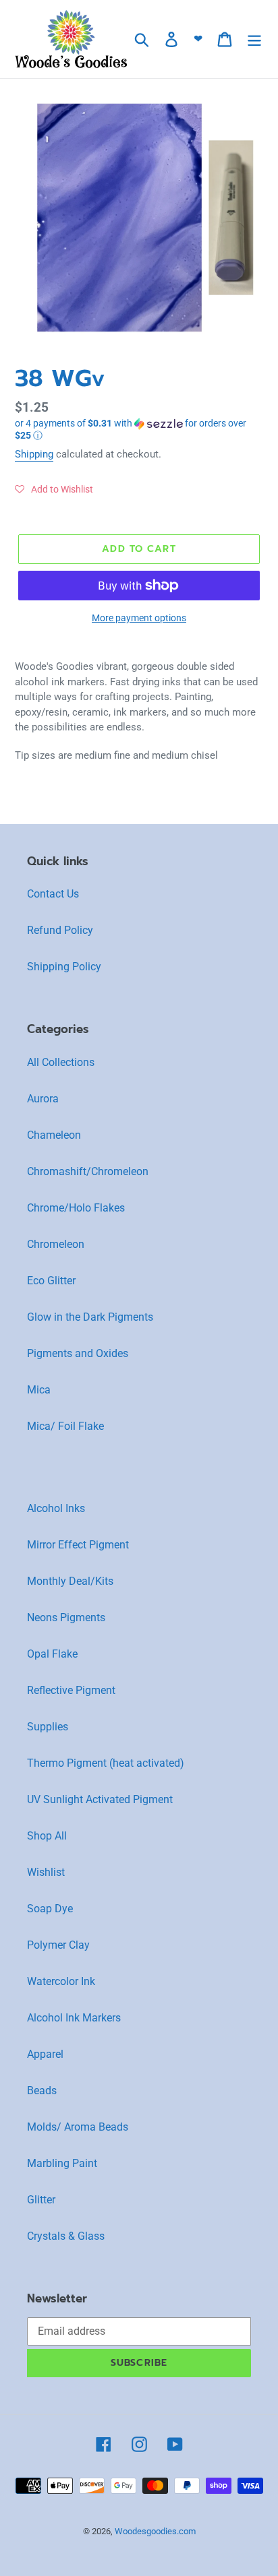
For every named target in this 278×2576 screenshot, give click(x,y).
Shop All (47, 1836)
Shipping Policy (64, 967)
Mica (39, 1390)
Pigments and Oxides (78, 1353)
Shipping (34, 454)
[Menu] (254, 39)
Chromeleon (56, 1244)
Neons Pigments (66, 1617)
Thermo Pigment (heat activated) (106, 1763)
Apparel (45, 2054)
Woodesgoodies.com (155, 2531)
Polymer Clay (58, 1945)
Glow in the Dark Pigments (90, 1317)
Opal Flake (52, 1654)
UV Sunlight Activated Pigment (100, 1799)
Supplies (48, 1727)
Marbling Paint (62, 2163)
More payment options (139, 618)
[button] (139, 430)
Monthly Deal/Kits (70, 1581)
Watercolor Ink (61, 1981)
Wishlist (46, 1872)
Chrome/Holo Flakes (76, 1208)
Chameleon (54, 1135)
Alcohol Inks (56, 1508)
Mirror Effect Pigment (78, 1545)
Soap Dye (50, 1909)
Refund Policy (60, 930)
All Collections (61, 1062)
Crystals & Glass (66, 2236)
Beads (42, 2091)
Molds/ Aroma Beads (78, 2127)
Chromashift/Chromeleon (88, 1171)
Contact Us (53, 894)
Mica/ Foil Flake (65, 1426)
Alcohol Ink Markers (74, 2018)
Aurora (43, 1099)
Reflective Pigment (71, 1690)
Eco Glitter (51, 1281)
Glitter (41, 2200)
